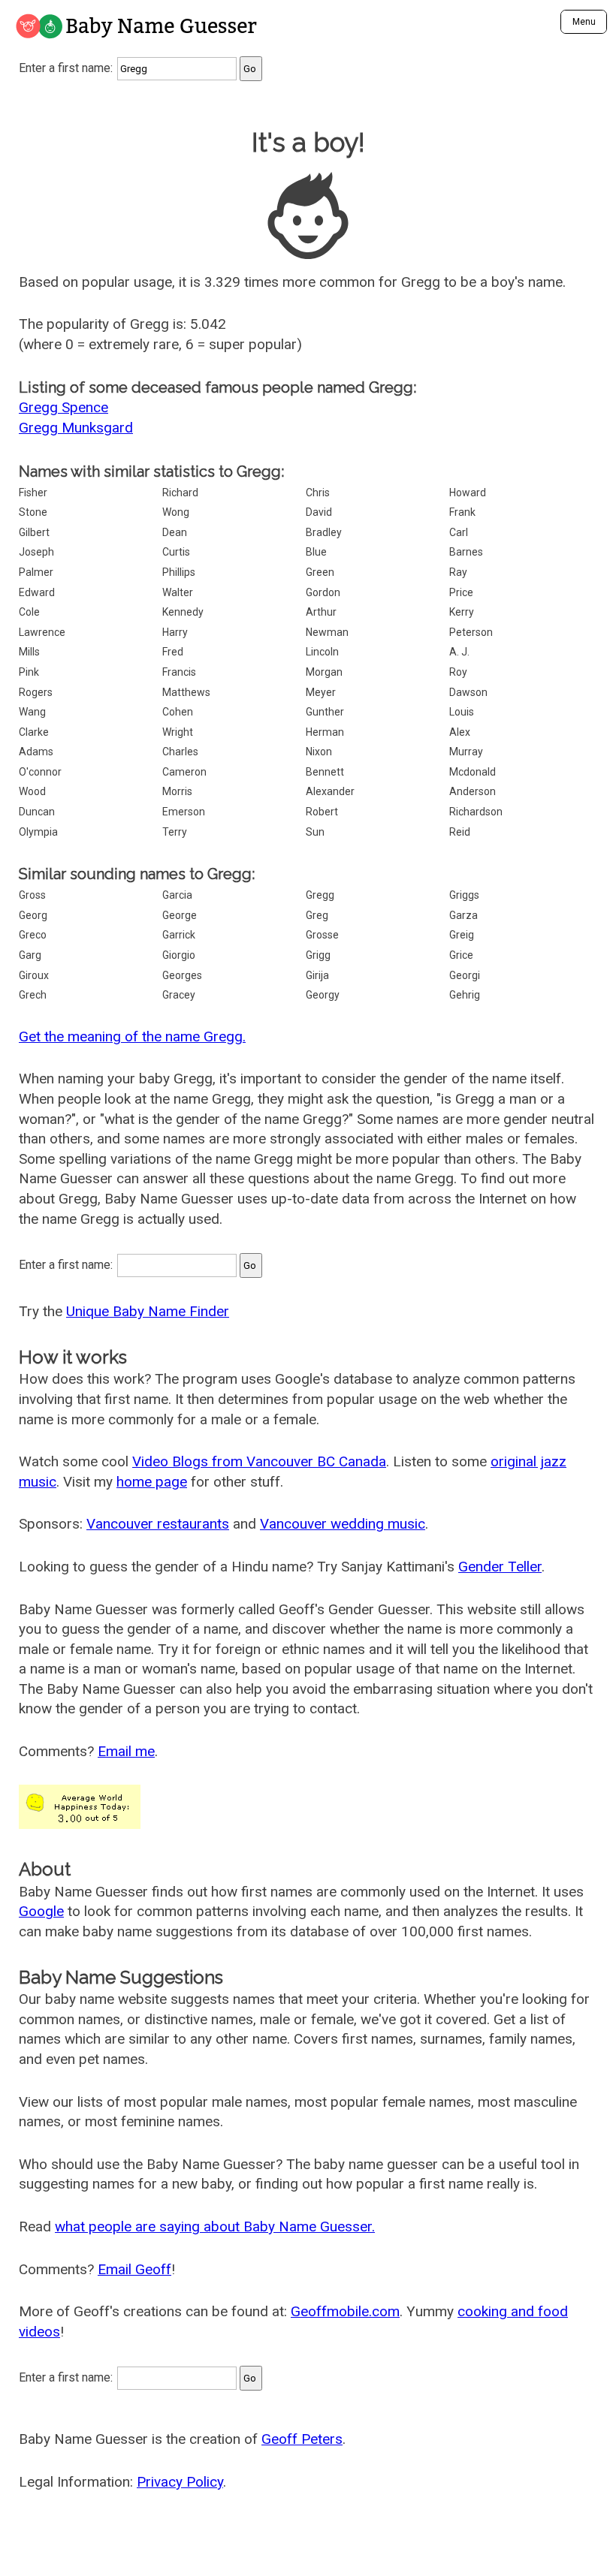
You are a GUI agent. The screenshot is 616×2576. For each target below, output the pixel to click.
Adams (36, 752)
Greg (317, 915)
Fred (173, 652)
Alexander (330, 791)
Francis (179, 672)
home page (152, 1482)
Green (320, 572)
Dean (175, 532)
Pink (29, 672)
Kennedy (183, 612)
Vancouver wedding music (343, 1524)
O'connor (40, 772)
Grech (33, 995)
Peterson (471, 632)
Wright (178, 732)
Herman (325, 732)
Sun (315, 832)
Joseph (36, 552)
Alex (460, 732)
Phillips (179, 572)
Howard (468, 493)
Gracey (179, 995)
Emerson (184, 812)
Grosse (322, 935)
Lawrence (42, 632)
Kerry (462, 612)
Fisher (33, 493)
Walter (178, 592)
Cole (29, 612)
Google (41, 1911)
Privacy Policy (180, 2482)
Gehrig (465, 995)
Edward (37, 592)
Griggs (464, 895)
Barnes (466, 552)
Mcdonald (473, 772)
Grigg (318, 955)
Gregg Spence (63, 407)
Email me (126, 1751)
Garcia (177, 895)
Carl (459, 532)
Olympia (38, 832)
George (180, 915)
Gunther (325, 712)
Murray (466, 752)
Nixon (319, 752)
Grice (461, 955)
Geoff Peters (302, 2439)
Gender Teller (500, 1567)
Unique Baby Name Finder (148, 1311)
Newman (327, 632)
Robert (322, 812)
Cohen (178, 712)
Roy (458, 672)
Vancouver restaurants (158, 1524)
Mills (29, 652)
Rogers (36, 692)
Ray (458, 572)
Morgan (324, 672)
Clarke (34, 732)
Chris (318, 493)
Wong (176, 512)
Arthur (321, 612)
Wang (32, 712)
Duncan (37, 812)
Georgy (323, 995)
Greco (33, 935)
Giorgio (179, 955)
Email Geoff (134, 2269)
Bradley (324, 532)
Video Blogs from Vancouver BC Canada (259, 1461)
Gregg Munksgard (76, 428)
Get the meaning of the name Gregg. (132, 1036)
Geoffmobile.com (345, 2311)
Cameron (184, 772)
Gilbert (34, 532)
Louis (462, 712)
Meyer (321, 692)
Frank (462, 512)
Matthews (186, 692)
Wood (32, 791)
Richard (180, 493)
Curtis (176, 552)
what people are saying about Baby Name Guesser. (215, 2227)
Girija (317, 975)
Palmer (36, 572)
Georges (182, 975)
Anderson (473, 791)
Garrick (179, 935)
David (319, 512)
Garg (30, 955)
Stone (33, 512)
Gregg (320, 895)
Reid (460, 832)
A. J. (459, 652)
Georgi (465, 975)
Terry (175, 832)
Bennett (325, 772)
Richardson (476, 812)
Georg (33, 915)
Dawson (468, 692)
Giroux (34, 975)
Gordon (323, 592)
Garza (464, 915)
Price (461, 592)
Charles (180, 752)
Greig (462, 935)
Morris (177, 791)
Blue (316, 552)
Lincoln (322, 652)
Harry (175, 632)
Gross (32, 895)
